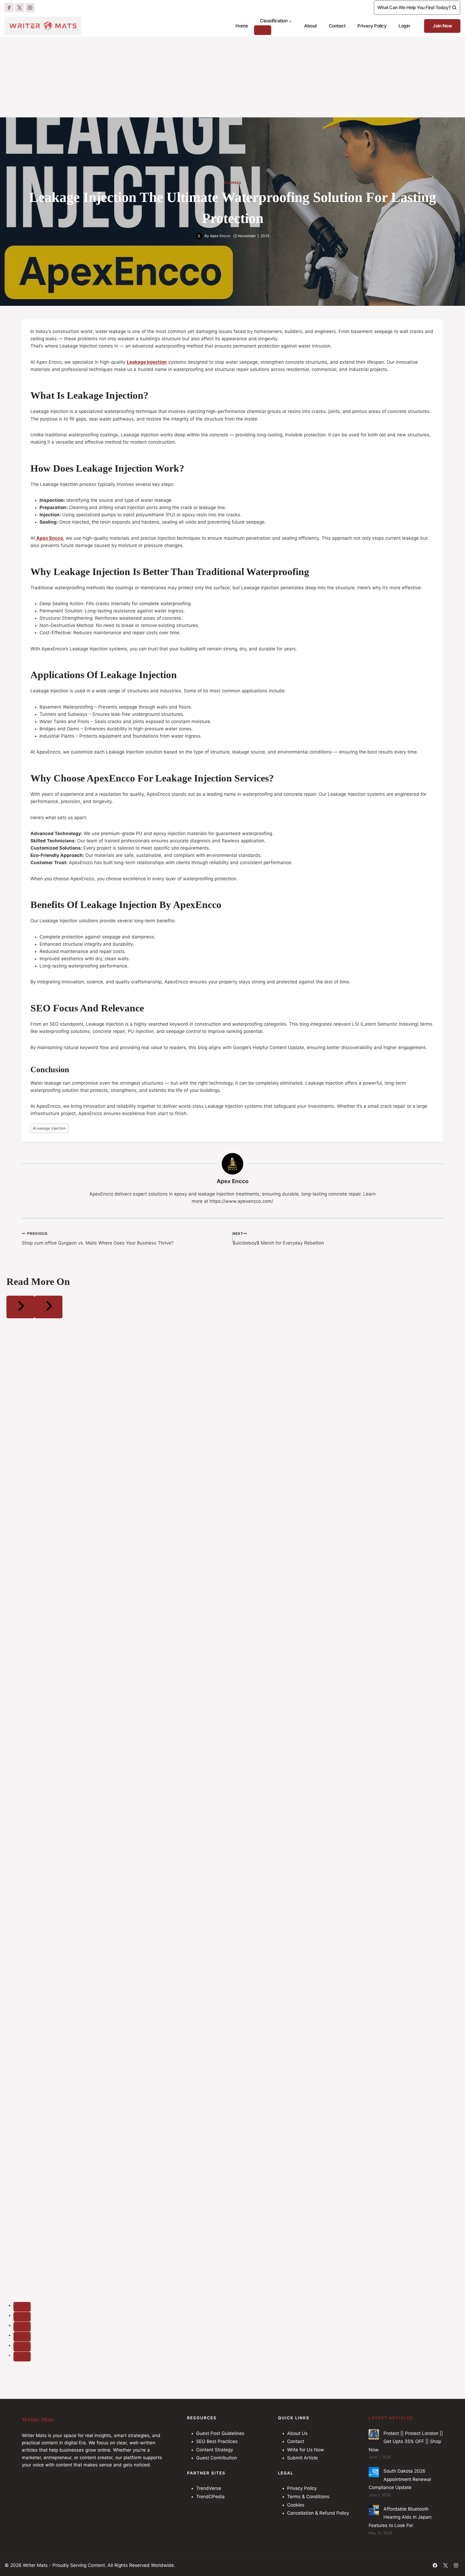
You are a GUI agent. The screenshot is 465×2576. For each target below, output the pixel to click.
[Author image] (199, 236)
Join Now (442, 26)
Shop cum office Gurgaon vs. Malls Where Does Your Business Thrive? (98, 1238)
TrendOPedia (210, 2497)
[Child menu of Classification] (263, 30)
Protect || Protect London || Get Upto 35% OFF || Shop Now (406, 2442)
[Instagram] (30, 8)
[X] (20, 8)
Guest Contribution (217, 2458)
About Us (297, 2433)
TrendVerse (209, 2488)
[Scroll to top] (450, 2557)
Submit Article (302, 2458)
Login (404, 26)
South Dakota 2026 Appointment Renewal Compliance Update (400, 2479)
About (310, 26)
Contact (337, 26)
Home (242, 26)
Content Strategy (215, 2450)
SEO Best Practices (217, 2441)
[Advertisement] (232, 77)
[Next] (48, 1307)
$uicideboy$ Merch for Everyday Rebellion (278, 1238)
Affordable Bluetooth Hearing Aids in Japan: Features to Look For (401, 2517)
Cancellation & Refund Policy (318, 2513)
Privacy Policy (372, 26)
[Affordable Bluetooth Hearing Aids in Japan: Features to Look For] (374, 2510)
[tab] (22, 2307)
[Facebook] (9, 8)
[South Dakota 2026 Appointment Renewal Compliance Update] (374, 2472)
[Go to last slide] (20, 1307)
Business (233, 183)
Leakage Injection (49, 1128)
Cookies (296, 2505)
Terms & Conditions (308, 2497)
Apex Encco (220, 236)
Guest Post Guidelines (220, 2433)
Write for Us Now (306, 2450)
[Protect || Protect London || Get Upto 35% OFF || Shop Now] (374, 2434)
